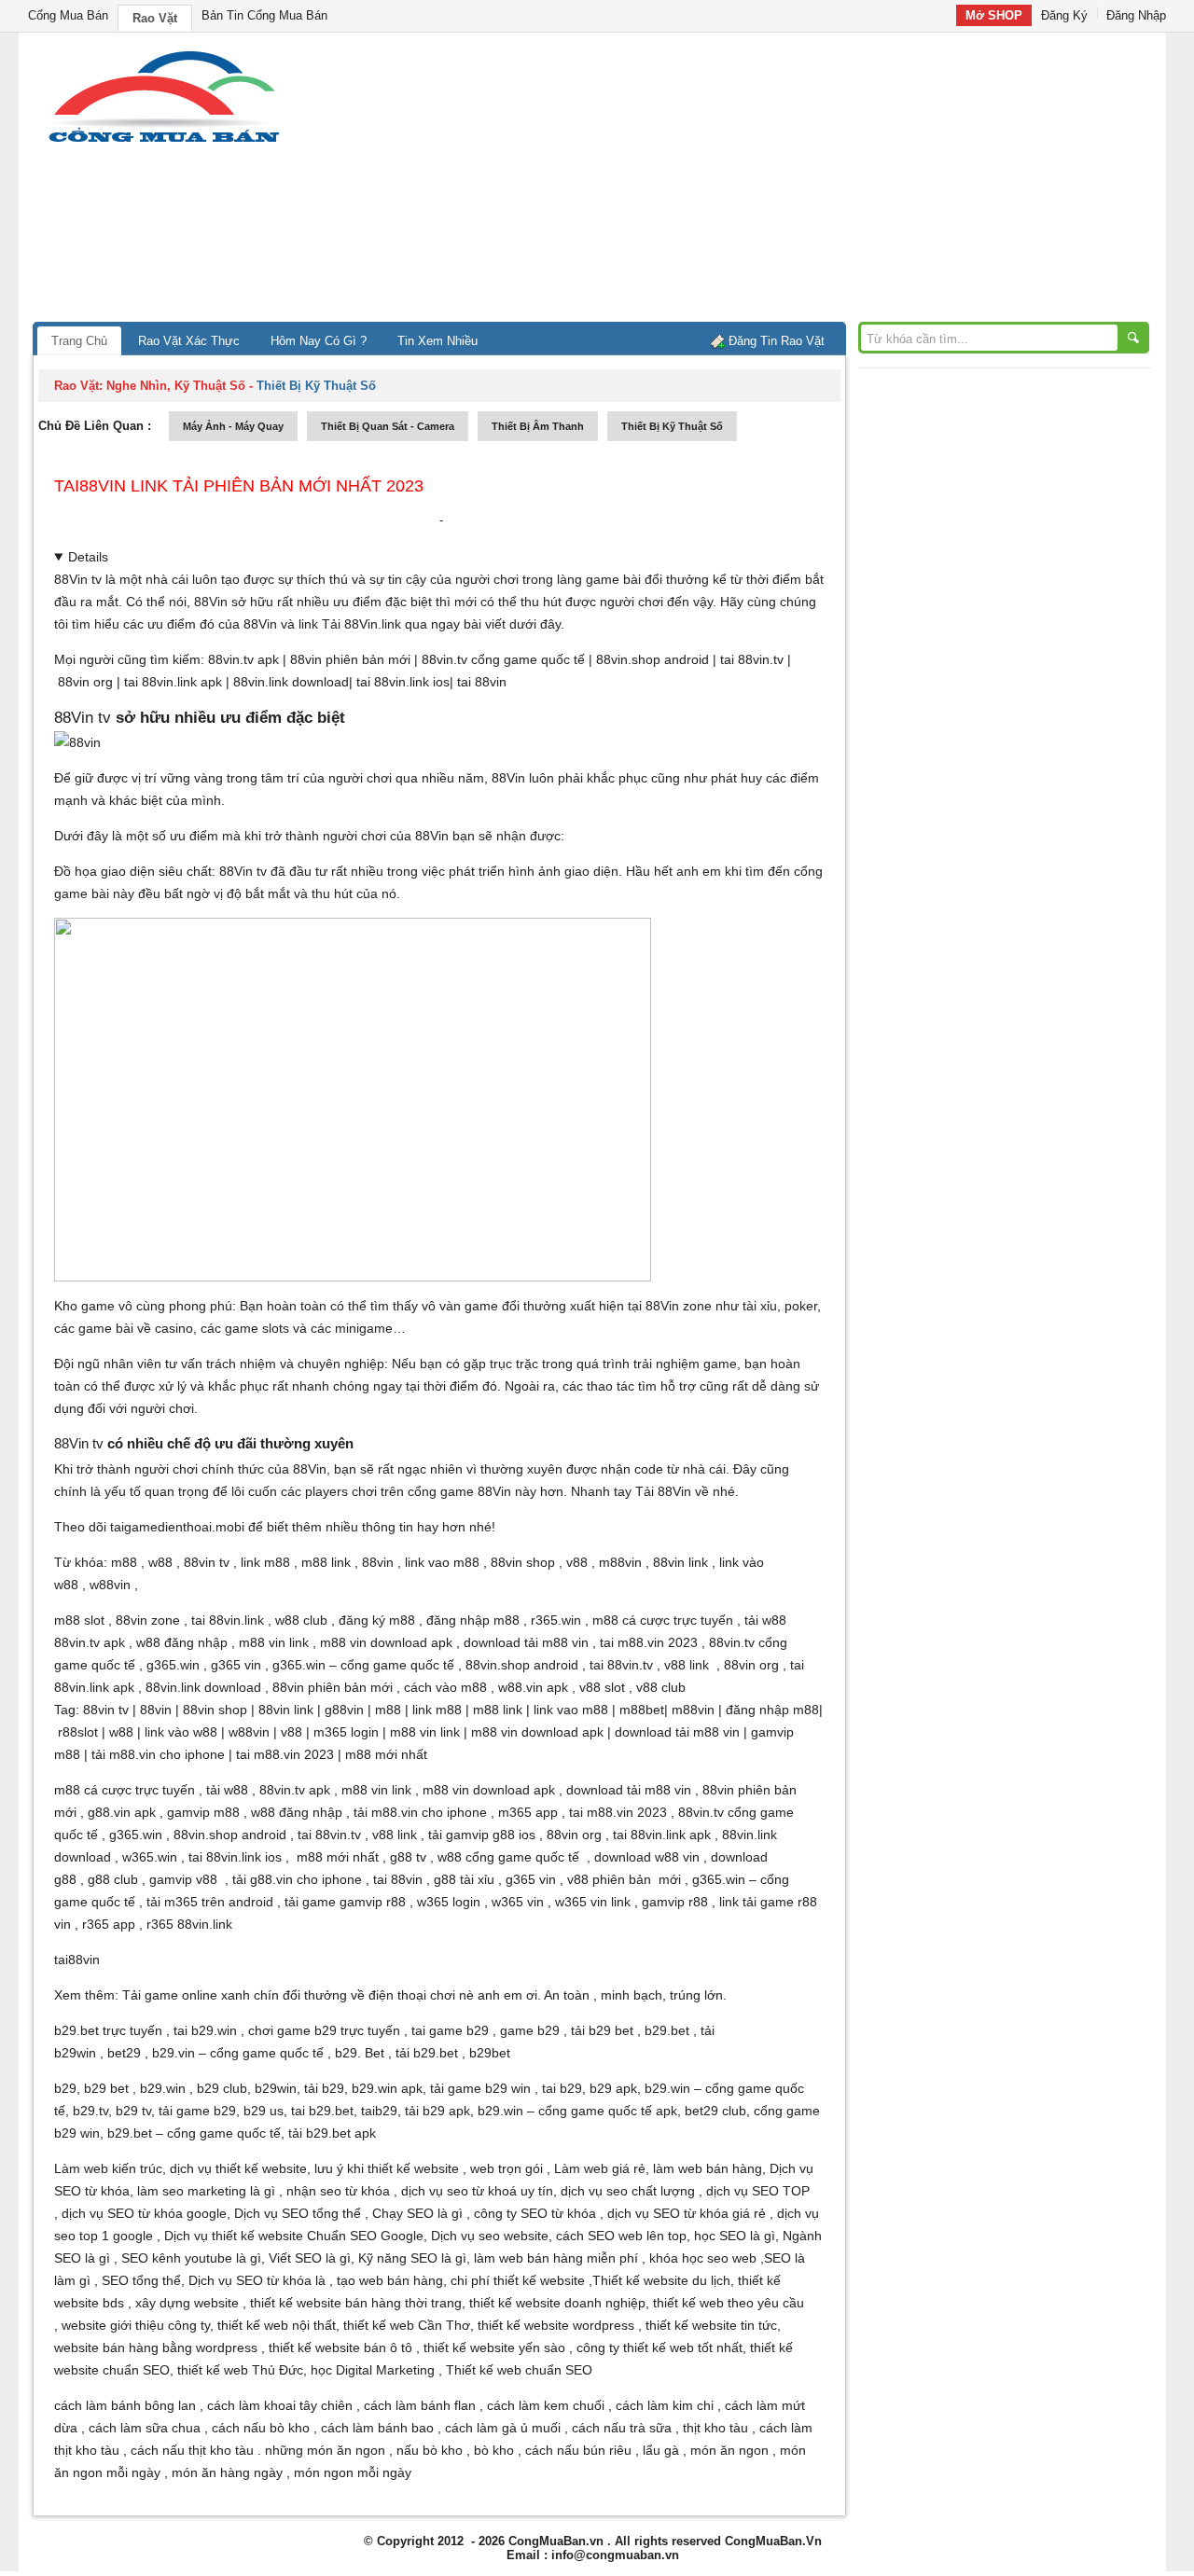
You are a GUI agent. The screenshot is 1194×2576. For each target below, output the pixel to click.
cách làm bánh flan (420, 2405)
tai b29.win (205, 2030)
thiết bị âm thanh (538, 426)
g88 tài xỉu (464, 1879)
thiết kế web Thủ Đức (240, 2370)
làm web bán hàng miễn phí (556, 2258)
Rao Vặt (155, 18)
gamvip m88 (203, 1812)
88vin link (680, 1562)
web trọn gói (507, 2168)
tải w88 (765, 1620)
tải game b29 (197, 2111)
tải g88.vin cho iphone (297, 1879)
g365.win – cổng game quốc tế (363, 1665)
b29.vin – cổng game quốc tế (238, 2053)
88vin (378, 1562)
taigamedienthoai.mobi (177, 1527)
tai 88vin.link (228, 1620)
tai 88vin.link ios (403, 682)
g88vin (344, 1710)
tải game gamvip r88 (345, 1902)
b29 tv (133, 2111)
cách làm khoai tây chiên (280, 2405)
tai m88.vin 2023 (649, 1642)
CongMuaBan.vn (556, 2541)
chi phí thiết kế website (518, 2280)
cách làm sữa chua (145, 2428)
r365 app (109, 1924)
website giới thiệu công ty (136, 2325)
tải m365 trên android (210, 1902)
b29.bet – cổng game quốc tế (194, 2133)
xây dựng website (187, 2303)
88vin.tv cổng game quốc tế (503, 659)
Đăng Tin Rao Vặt (777, 341)
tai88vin (77, 1960)
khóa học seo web (703, 2258)
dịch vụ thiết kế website (238, 2168)
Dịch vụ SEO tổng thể (298, 2213)
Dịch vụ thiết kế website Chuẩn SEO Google (294, 2236)
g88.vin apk (122, 1812)
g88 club (113, 1879)
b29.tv (90, 2111)
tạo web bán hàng (390, 2280)
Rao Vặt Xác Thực (189, 341)
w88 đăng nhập (182, 1642)
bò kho (494, 2450)
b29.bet (667, 2030)
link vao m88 (442, 1562)
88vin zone (148, 1620)
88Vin (260, 624)
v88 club (663, 1687)
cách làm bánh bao (377, 2428)
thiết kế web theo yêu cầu (729, 2303)
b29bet (490, 2053)
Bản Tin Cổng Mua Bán (264, 15)
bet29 (124, 2053)
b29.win (163, 2088)
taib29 (379, 2111)
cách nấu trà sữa (622, 2428)
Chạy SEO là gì (417, 2213)
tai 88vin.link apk (173, 682)
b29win (276, 2088)
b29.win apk (387, 2088)
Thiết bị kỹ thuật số (672, 426)
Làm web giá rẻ (600, 2168)
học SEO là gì (735, 2236)
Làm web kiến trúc (108, 2168)
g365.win (173, 1665)
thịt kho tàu (715, 2428)
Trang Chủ (79, 341)
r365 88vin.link (189, 1924)
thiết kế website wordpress (556, 2325)
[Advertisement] (756, 182)
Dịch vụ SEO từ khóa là (257, 2280)
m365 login (346, 1732)
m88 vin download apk (386, 1642)
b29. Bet (360, 2053)
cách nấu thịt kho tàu (192, 2450)
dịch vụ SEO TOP (758, 2191)
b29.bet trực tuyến (108, 2030)
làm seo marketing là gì (206, 2191)
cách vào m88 (445, 1687)
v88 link (687, 1665)
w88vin (110, 1585)
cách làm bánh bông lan (125, 2405)
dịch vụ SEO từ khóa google (144, 2213)
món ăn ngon (729, 2450)
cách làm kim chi (665, 2405)
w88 (160, 1562)
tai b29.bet (322, 2111)
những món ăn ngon (325, 2450)
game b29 (530, 2030)
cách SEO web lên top (621, 2236)
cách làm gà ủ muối (503, 2428)
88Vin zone (679, 1306)
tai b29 (562, 2088)
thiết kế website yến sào (494, 2347)
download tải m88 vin (526, 1642)
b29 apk (613, 2088)
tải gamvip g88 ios (482, 1835)
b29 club (222, 2088)
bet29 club (715, 2111)
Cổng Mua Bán (68, 15)
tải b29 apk (437, 2111)
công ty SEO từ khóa (535, 2213)
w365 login (449, 1902)
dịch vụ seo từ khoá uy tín (477, 2191)
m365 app (528, 1812)
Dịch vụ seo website (490, 2236)
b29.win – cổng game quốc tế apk (577, 2111)
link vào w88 (181, 1732)
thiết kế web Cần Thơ (407, 2325)
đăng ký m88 (377, 1620)
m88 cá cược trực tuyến (663, 1620)
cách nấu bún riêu (578, 2450)
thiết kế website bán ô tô (340, 2347)
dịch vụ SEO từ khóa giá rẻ (687, 2213)
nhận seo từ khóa (338, 2191)
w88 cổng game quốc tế (508, 1857)
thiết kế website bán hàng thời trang (356, 2303)
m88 (124, 1562)
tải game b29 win (480, 2088)
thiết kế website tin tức (711, 2325)
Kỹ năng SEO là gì (412, 2258)
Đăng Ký (1064, 15)
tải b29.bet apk (332, 2133)
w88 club (301, 1620)
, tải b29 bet (598, 2030)
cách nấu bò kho (261, 2428)
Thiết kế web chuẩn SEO (519, 2370)
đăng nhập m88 (473, 1620)
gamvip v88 (183, 1879)
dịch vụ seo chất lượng (628, 2191)
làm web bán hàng (708, 2168)
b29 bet (106, 2088)
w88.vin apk (533, 1687)
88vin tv (207, 1562)
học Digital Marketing (373, 2370)
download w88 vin (647, 1857)
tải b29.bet (427, 2053)
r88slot (78, 1732)
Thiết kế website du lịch (661, 2280)
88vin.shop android (653, 659)
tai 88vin (482, 682)
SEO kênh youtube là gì (191, 2258)
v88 (577, 1562)
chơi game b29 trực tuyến (324, 2030)
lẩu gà (661, 2450)
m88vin (620, 1562)
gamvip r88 (675, 1902)
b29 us (264, 2111)
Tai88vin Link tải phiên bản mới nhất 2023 (239, 486)
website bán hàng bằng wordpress (156, 2347)
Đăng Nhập (1136, 15)
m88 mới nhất (386, 1754)
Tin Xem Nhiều (437, 341)
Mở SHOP (994, 15)
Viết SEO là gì (310, 2258)
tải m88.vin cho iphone (158, 1754)
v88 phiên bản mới (624, 1879)
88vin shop (523, 1562)
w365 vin (518, 1902)
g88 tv (408, 1857)
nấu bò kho (430, 2450)
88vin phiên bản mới (350, 659)
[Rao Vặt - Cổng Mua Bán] (164, 142)
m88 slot (79, 1620)
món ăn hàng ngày (227, 2472)
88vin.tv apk (243, 659)
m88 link (326, 1562)
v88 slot (602, 1687)
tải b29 (324, 2088)
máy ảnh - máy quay (233, 426)
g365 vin (236, 1665)
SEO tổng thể (141, 2280)
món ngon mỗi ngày (353, 2472)
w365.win (150, 1857)
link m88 (265, 1562)
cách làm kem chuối (546, 2405)
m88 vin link (274, 1642)
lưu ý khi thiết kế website (387, 2168)
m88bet (642, 1710)
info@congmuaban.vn (615, 2555)
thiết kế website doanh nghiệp (557, 2303)
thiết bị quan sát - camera (388, 426)
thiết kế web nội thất (277, 2325)
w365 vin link (593, 1902)
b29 (65, 2088)
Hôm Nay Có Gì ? (319, 341)
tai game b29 (450, 2030)
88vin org (85, 682)
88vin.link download (291, 682)
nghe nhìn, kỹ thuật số (176, 386)
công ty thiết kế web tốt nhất (659, 2347)
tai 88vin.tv (752, 659)
